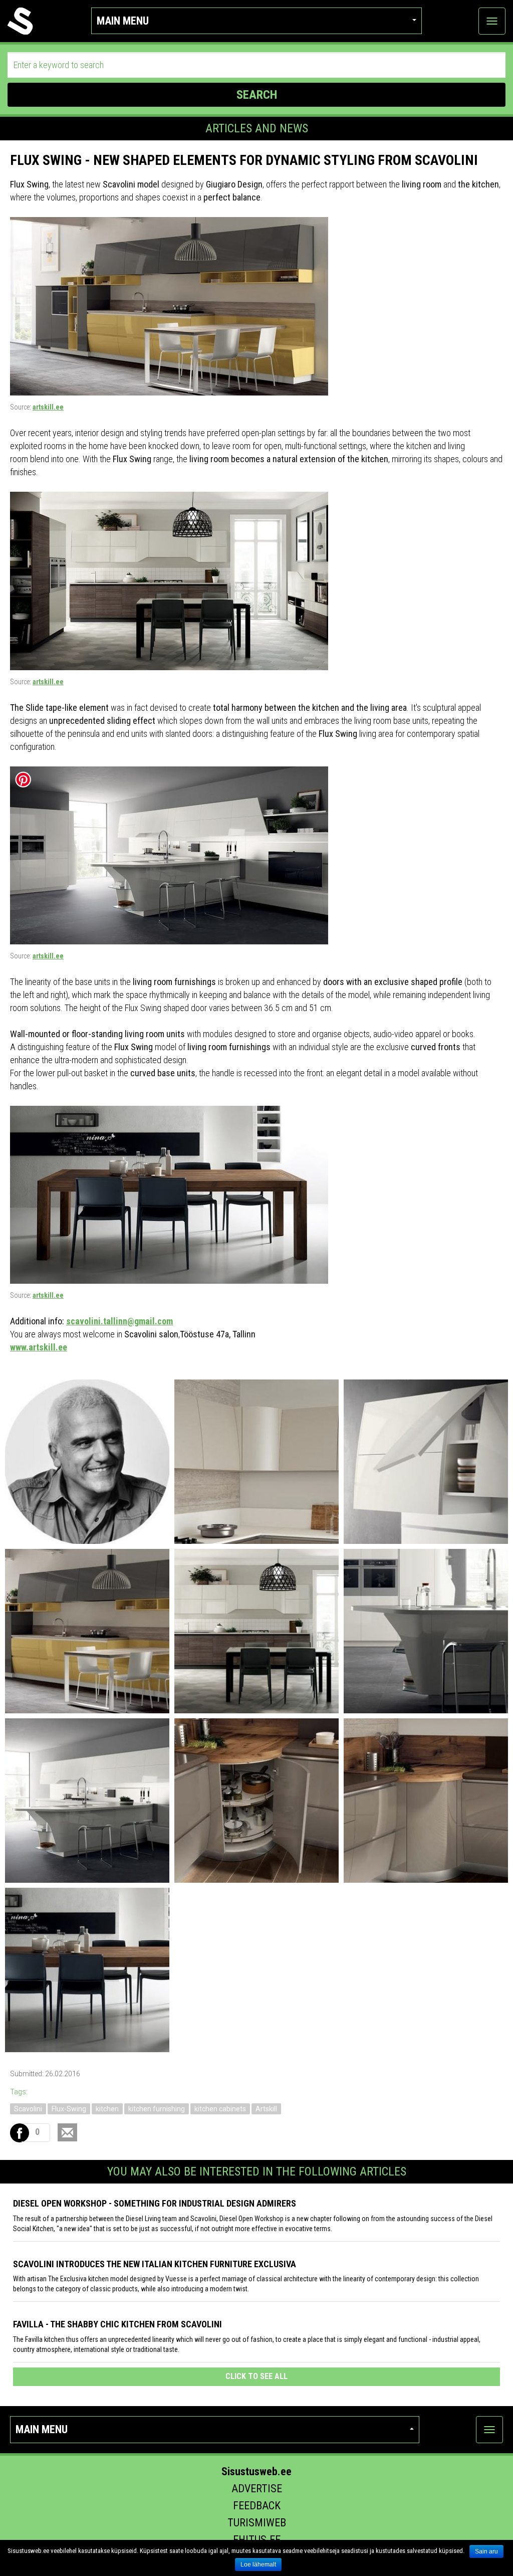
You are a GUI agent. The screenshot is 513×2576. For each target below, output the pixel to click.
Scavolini (28, 2109)
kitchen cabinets (220, 2109)
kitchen (107, 2109)
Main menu (123, 21)
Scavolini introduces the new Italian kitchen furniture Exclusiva (155, 2264)
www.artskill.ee (39, 1347)
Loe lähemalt (258, 2564)
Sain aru (486, 2551)
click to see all (256, 2376)
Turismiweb (257, 2523)
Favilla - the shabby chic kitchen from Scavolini (117, 2324)
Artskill (266, 2109)
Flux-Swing (69, 2109)
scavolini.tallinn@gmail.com (119, 1321)
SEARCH (257, 95)
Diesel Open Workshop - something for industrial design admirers (155, 2203)
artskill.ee (48, 407)
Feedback (257, 2506)
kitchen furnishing (157, 2109)
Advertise (257, 2489)
